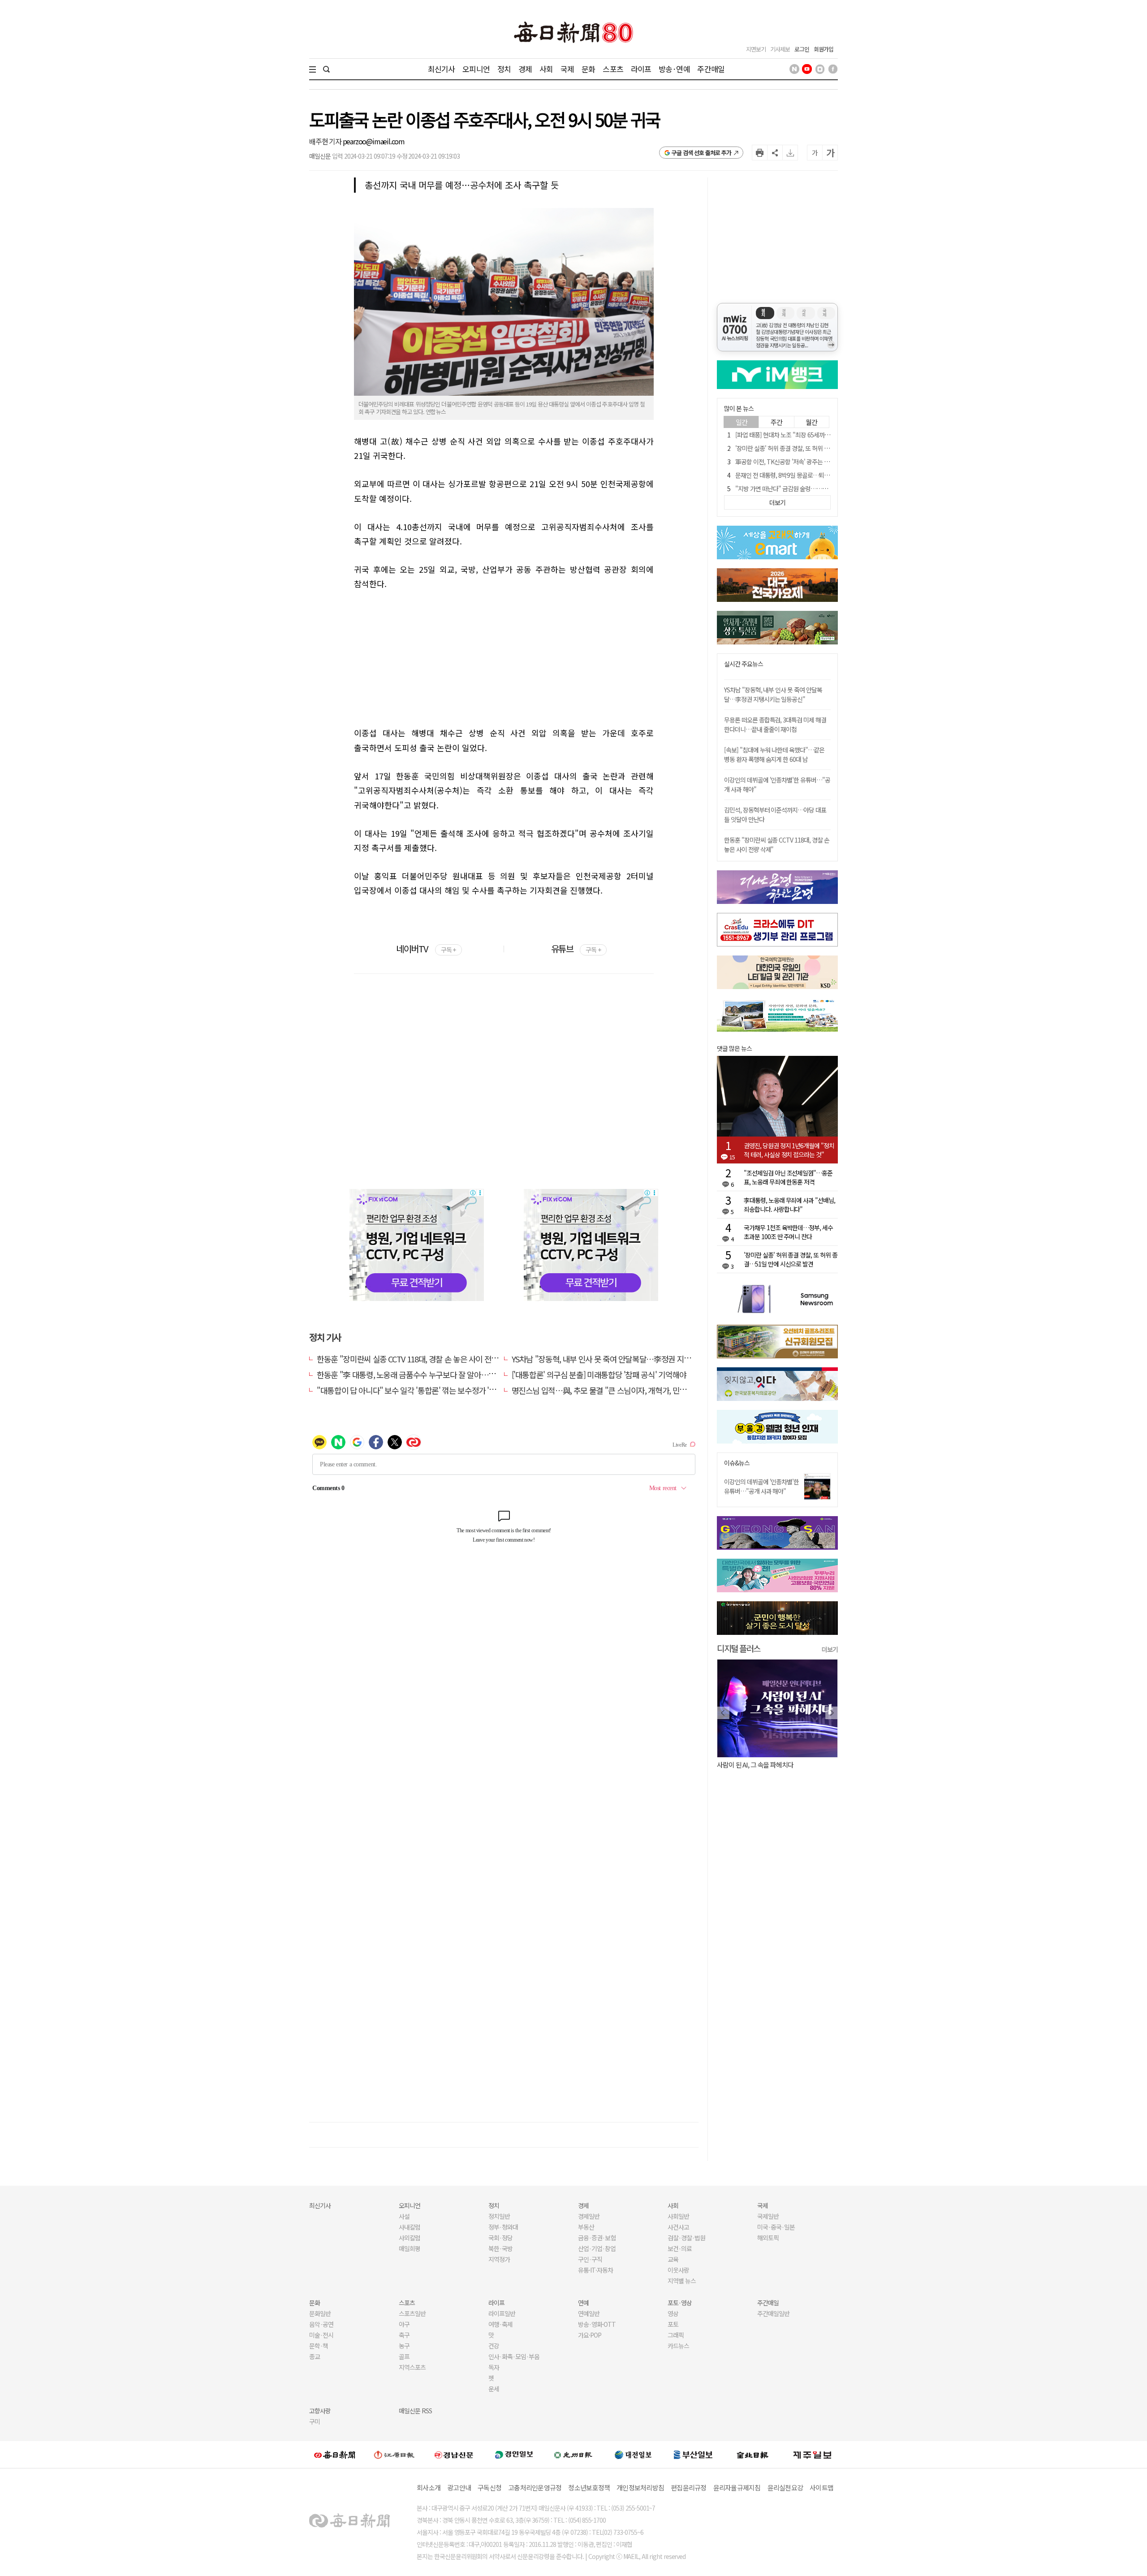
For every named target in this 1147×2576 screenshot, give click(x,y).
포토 (673, 2324)
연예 (583, 2303)
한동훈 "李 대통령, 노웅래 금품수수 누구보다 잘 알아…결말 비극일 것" (427, 1374)
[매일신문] (335, 2455)
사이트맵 (821, 2487)
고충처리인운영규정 (535, 2487)
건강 (494, 2346)
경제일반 (589, 2216)
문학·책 (319, 2346)
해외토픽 (768, 2238)
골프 (404, 2356)
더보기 (830, 1649)
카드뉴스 (678, 2346)
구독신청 (489, 2487)
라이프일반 (502, 2313)
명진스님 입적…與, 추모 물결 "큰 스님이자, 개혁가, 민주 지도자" (612, 1390)
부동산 (586, 2227)
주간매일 (711, 69)
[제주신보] (812, 2454)
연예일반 (589, 2313)
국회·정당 (500, 2238)
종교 (315, 2356)
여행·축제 (500, 2324)
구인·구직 (590, 2259)
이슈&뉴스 (737, 1463)
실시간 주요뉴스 (744, 664)
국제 (567, 69)
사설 (404, 2216)
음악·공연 (321, 2324)
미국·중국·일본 (776, 2227)
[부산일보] (693, 2455)
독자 (494, 2367)
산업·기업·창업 (597, 2248)
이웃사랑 (678, 2270)
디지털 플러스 (739, 1648)
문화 (588, 69)
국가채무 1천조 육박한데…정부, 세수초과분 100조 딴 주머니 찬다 (788, 1232)
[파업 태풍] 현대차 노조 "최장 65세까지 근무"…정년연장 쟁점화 (812, 435)
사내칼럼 (410, 2227)
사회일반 (678, 2216)
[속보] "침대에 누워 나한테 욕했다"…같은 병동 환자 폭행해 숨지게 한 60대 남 (774, 754)
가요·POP (590, 2335)
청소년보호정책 (589, 2487)
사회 (546, 69)
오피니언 (476, 69)
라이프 (641, 69)
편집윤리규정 (689, 2487)
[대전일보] (633, 2455)
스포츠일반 (412, 2313)
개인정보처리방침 (640, 2487)
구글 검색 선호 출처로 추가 (701, 153)
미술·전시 (321, 2335)
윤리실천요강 (785, 2487)
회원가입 (824, 49)
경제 (525, 69)
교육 (673, 2259)
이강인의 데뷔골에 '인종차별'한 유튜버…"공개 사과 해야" (761, 1486)
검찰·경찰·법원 (686, 2238)
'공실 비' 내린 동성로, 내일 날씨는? (761, 1765)
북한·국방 (500, 2248)
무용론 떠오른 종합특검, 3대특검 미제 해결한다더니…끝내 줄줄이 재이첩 (775, 724)
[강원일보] (394, 2454)
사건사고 (678, 2227)
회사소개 (429, 2487)
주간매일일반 (773, 2313)
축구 (404, 2335)
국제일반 (768, 2216)
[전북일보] (752, 2454)
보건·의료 (680, 2248)
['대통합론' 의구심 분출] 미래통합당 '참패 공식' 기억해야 (599, 1374)
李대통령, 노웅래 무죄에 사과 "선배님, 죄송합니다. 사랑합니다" (789, 1205)
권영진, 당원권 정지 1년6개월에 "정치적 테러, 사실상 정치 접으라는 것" (789, 1150)
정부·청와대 (503, 2227)
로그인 (802, 49)
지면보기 (756, 49)
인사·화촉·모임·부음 (514, 2356)
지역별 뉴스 (682, 2281)
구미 (315, 2421)
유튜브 (576, 949)
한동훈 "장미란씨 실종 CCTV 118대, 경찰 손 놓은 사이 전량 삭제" (417, 1359)
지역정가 (499, 2259)
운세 (494, 2389)
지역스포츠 (412, 2367)
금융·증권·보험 (597, 2238)
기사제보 (780, 49)
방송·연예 (674, 69)
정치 (504, 69)
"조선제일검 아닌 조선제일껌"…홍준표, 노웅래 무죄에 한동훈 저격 (788, 1177)
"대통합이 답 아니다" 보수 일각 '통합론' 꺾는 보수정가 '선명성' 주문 (422, 1390)
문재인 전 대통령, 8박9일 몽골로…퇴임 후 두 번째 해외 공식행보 (813, 475)
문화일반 (320, 2313)
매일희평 (410, 2248)
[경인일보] (514, 2454)
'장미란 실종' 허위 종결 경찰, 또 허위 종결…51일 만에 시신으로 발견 (817, 448)
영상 (673, 2313)
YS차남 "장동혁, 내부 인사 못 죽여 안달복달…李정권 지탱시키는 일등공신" (628, 1359)
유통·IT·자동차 (595, 2270)
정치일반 (499, 2216)
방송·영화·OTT (597, 2324)
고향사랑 (320, 2411)
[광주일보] (573, 2455)
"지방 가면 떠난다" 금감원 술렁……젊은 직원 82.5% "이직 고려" (814, 488)
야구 (404, 2324)
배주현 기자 (326, 141)
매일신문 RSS (415, 2411)
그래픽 (676, 2335)
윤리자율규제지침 (737, 2487)
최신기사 (442, 69)
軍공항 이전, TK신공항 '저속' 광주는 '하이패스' (792, 462)
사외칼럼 (410, 2238)
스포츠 (613, 69)
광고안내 (459, 2487)
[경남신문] (454, 2454)
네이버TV (426, 949)
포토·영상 (680, 2303)
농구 (404, 2346)
